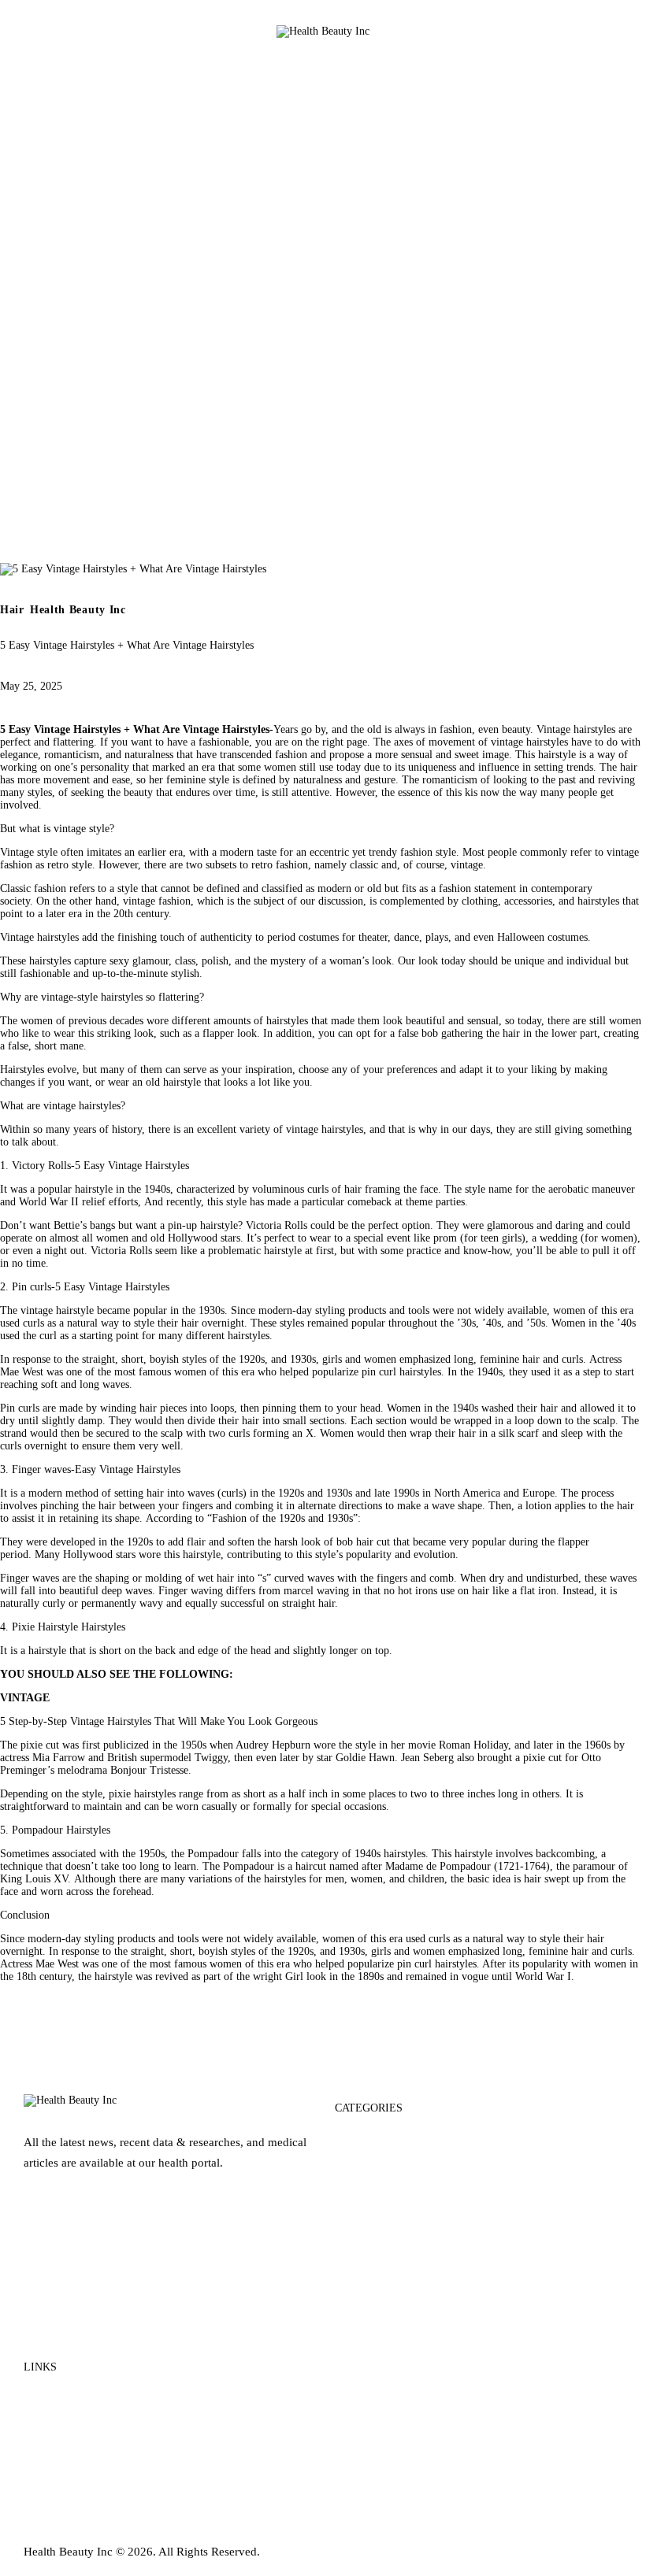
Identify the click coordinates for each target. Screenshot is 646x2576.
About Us (48, 2396)
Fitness (352, 2226)
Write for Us (54, 2456)
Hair (12, 610)
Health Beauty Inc (78, 610)
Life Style (359, 2316)
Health (351, 2286)
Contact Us (52, 2426)
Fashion (355, 2196)
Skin (346, 2346)
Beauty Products (376, 2167)
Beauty (353, 2137)
